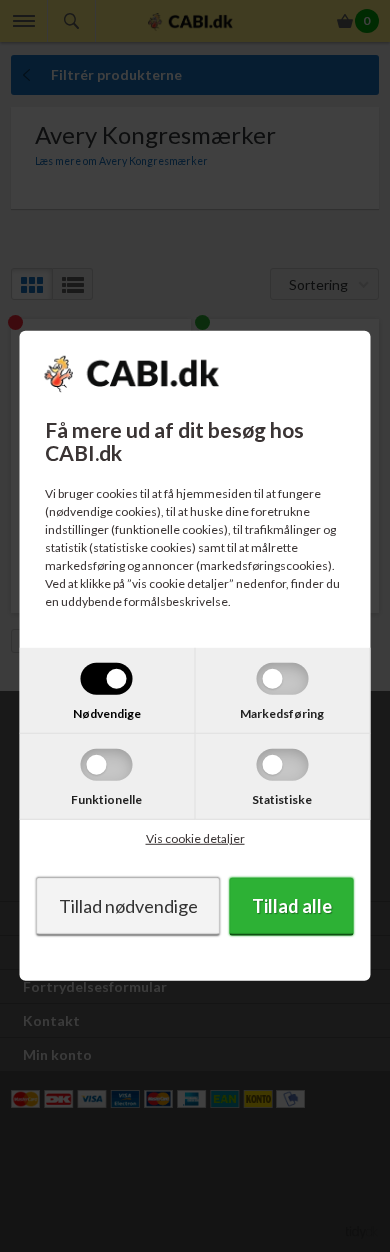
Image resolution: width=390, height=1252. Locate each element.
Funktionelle (106, 799)
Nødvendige (107, 713)
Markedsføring (282, 713)
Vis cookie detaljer (195, 838)
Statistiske (282, 799)
